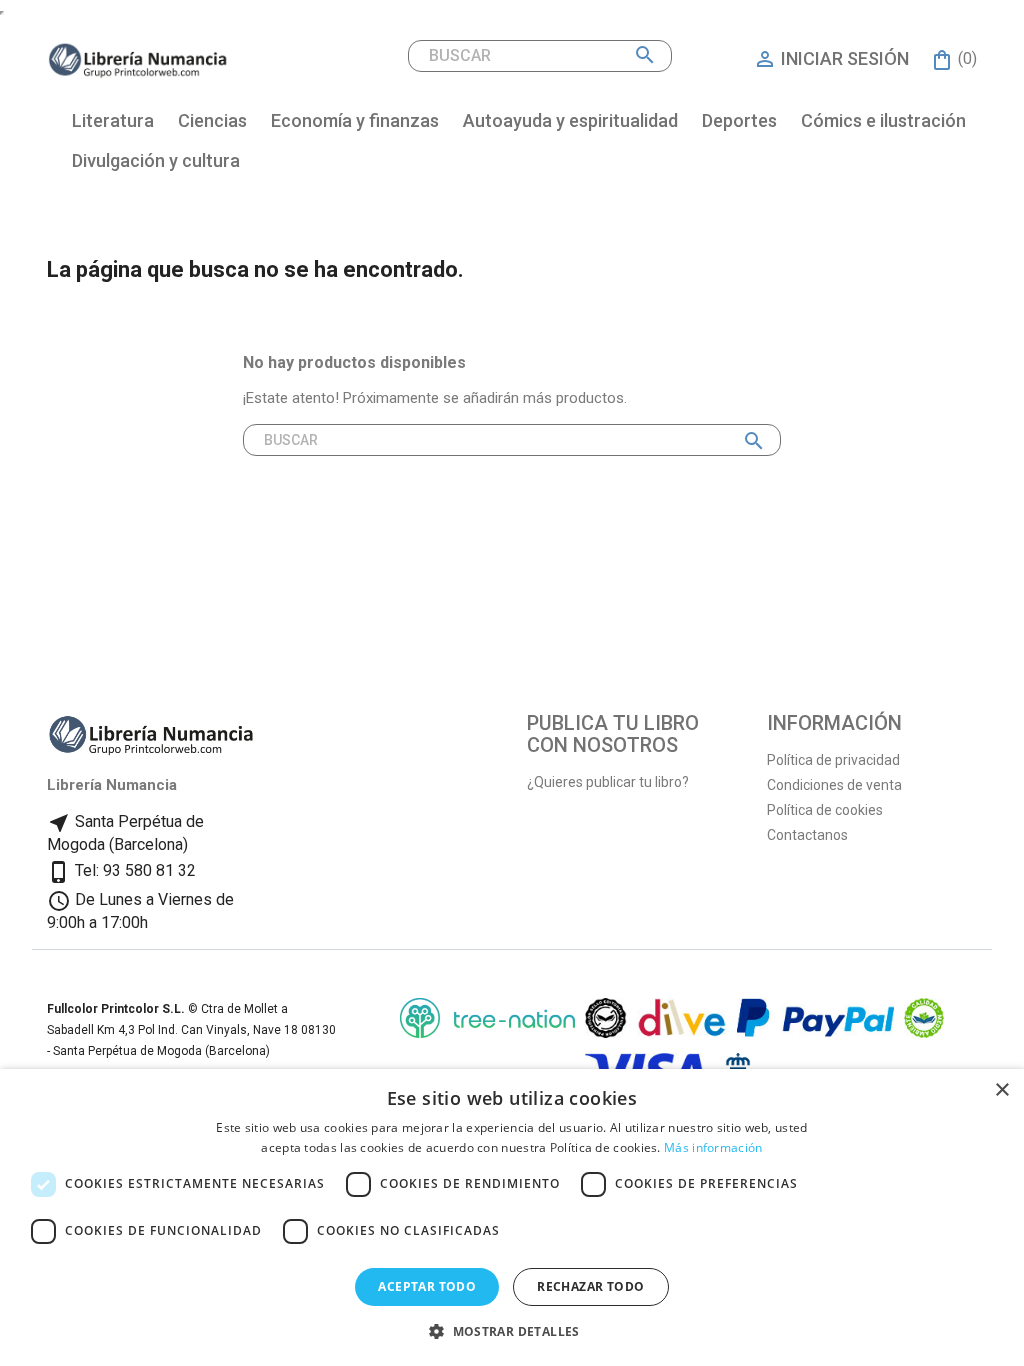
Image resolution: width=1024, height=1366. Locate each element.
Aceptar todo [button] (427, 1286)
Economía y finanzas (355, 120)
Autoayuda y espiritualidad (570, 120)
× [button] (1001, 1090)
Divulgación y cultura (156, 160)
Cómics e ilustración (883, 120)
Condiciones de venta (834, 785)
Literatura (113, 120)
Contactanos (807, 835)
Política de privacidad (833, 760)
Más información (713, 1147)
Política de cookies (825, 810)
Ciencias (212, 120)
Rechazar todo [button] (590, 1286)
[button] (512, 1331)
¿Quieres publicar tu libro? (608, 782)
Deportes (739, 120)
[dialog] (512, 1217)
